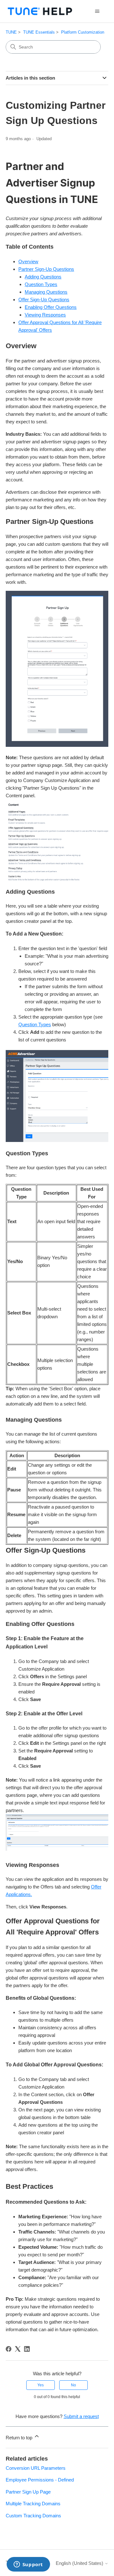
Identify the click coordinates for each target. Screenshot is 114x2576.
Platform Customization (83, 32)
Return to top (20, 2438)
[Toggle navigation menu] (97, 11)
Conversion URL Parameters (36, 2468)
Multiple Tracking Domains (33, 2504)
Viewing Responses (45, 315)
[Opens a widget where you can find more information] (28, 2565)
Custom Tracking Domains (33, 2516)
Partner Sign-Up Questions (46, 269)
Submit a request (81, 2416)
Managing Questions (46, 292)
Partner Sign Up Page (28, 2492)
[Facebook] (9, 2349)
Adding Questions (43, 277)
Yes (41, 2385)
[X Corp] (18, 2349)
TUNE (11, 32)
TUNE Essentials (39, 32)
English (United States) (80, 2563)
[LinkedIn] (27, 2349)
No (73, 2385)
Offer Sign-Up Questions (44, 300)
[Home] (40, 11)
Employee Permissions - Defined (40, 2480)
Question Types (41, 284)
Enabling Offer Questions (51, 307)
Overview (28, 261)
